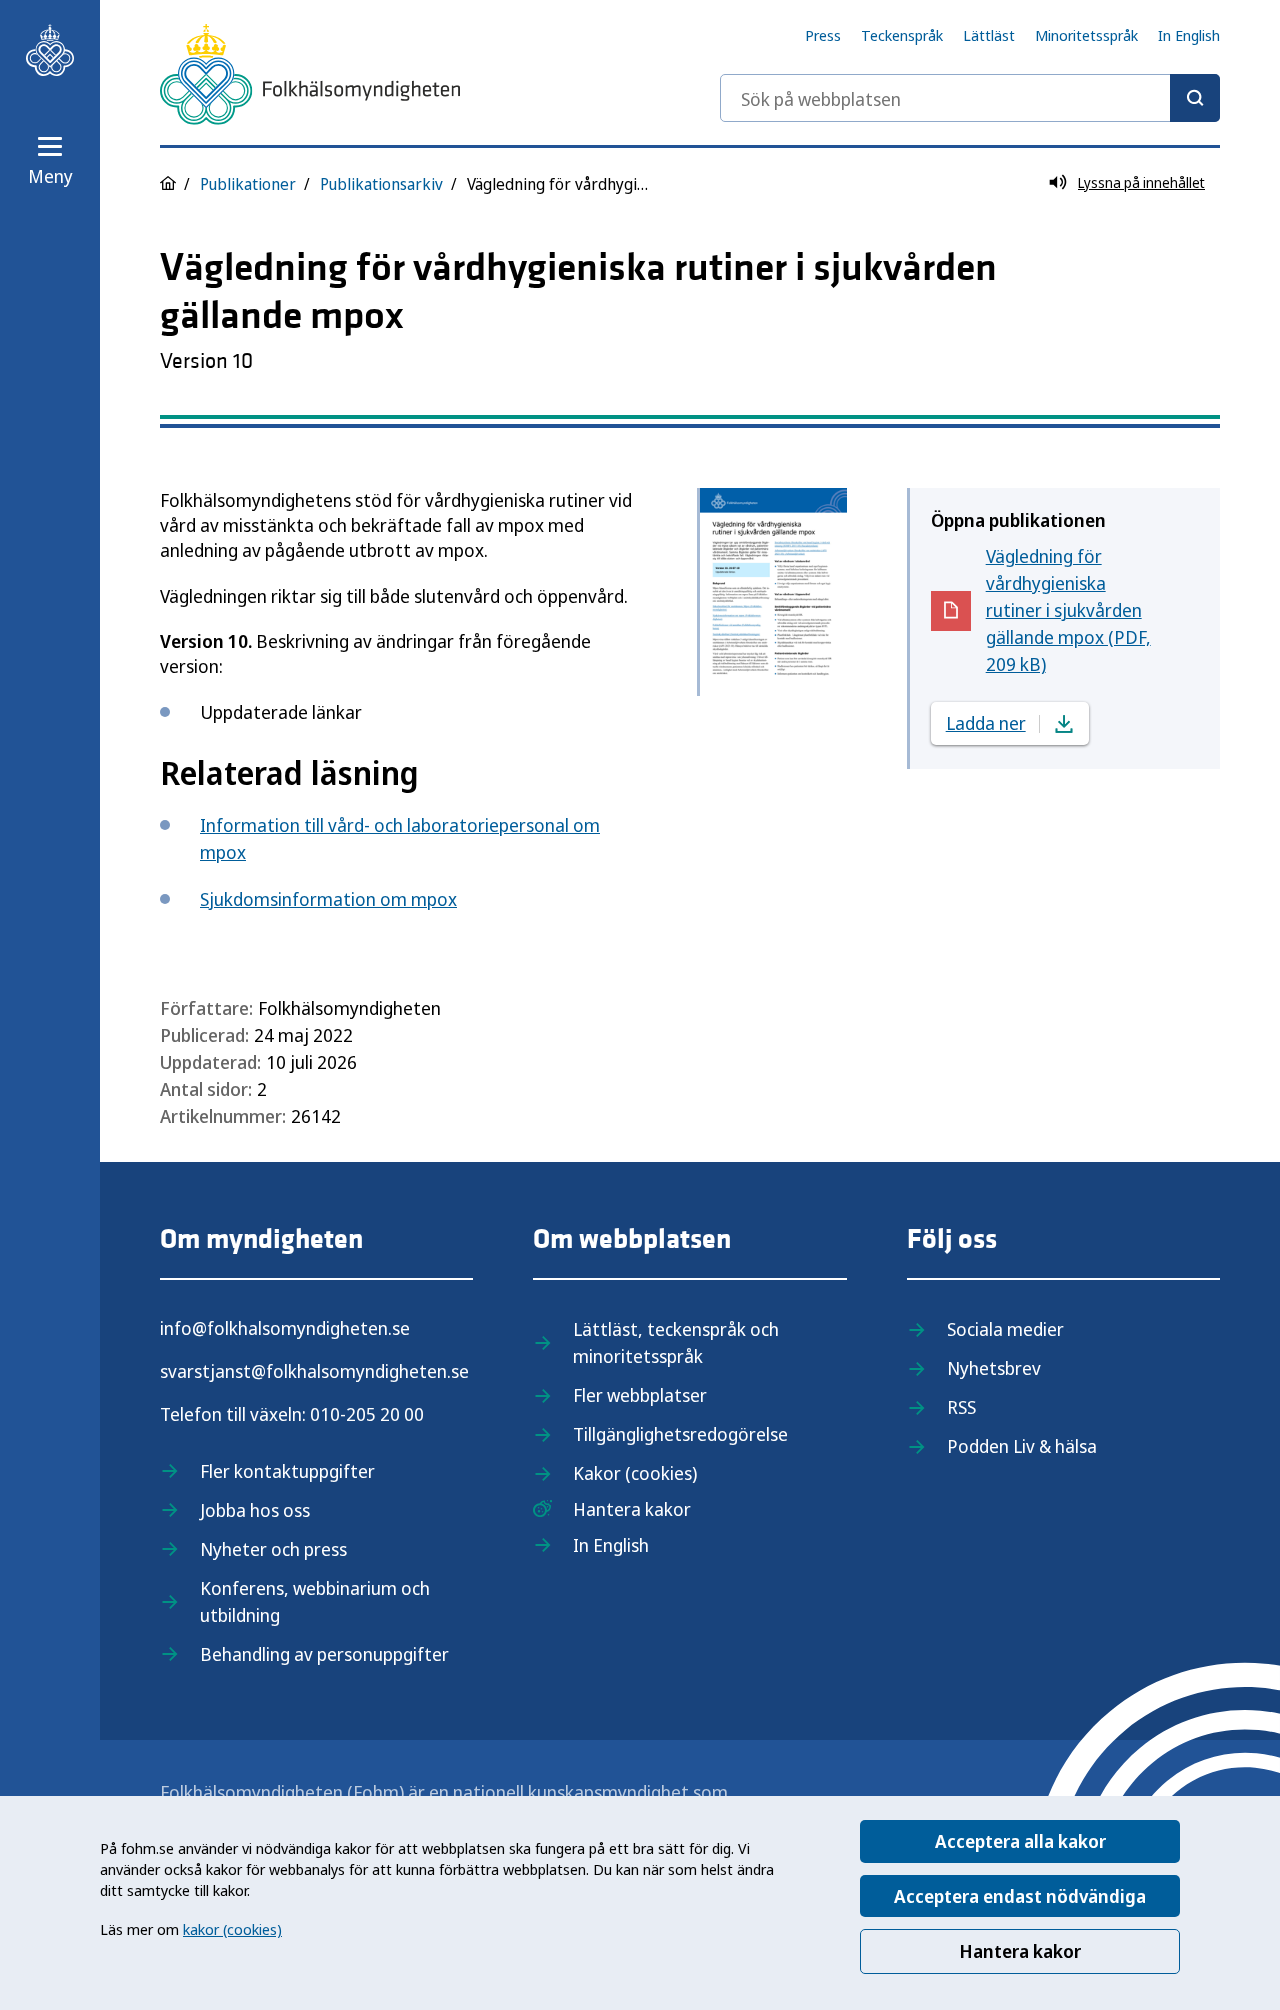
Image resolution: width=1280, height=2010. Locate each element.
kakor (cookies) (232, 1929)
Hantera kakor (1020, 1951)
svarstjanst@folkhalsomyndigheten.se (314, 1371)
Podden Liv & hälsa (1022, 1446)
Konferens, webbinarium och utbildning (315, 1601)
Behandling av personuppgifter (324, 1654)
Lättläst (989, 35)
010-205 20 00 (367, 1414)
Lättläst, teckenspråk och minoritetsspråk (676, 1342)
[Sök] (1195, 98)
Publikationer (248, 184)
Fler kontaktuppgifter (287, 1471)
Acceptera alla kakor (1020, 1841)
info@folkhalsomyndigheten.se (285, 1328)
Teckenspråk (902, 35)
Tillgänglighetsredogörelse (680, 1434)
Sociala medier (1005, 1329)
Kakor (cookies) (635, 1473)
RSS (961, 1407)
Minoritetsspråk (1086, 35)
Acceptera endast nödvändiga (1020, 1896)
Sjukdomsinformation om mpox (328, 899)
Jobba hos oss (255, 1510)
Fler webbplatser (640, 1395)
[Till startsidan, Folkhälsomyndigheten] (50, 50)
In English (1189, 35)
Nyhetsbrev (994, 1368)
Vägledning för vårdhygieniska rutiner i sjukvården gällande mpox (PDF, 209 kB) (1071, 610)
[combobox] (970, 98)
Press (823, 35)
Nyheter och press (273, 1549)
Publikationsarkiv (381, 184)
